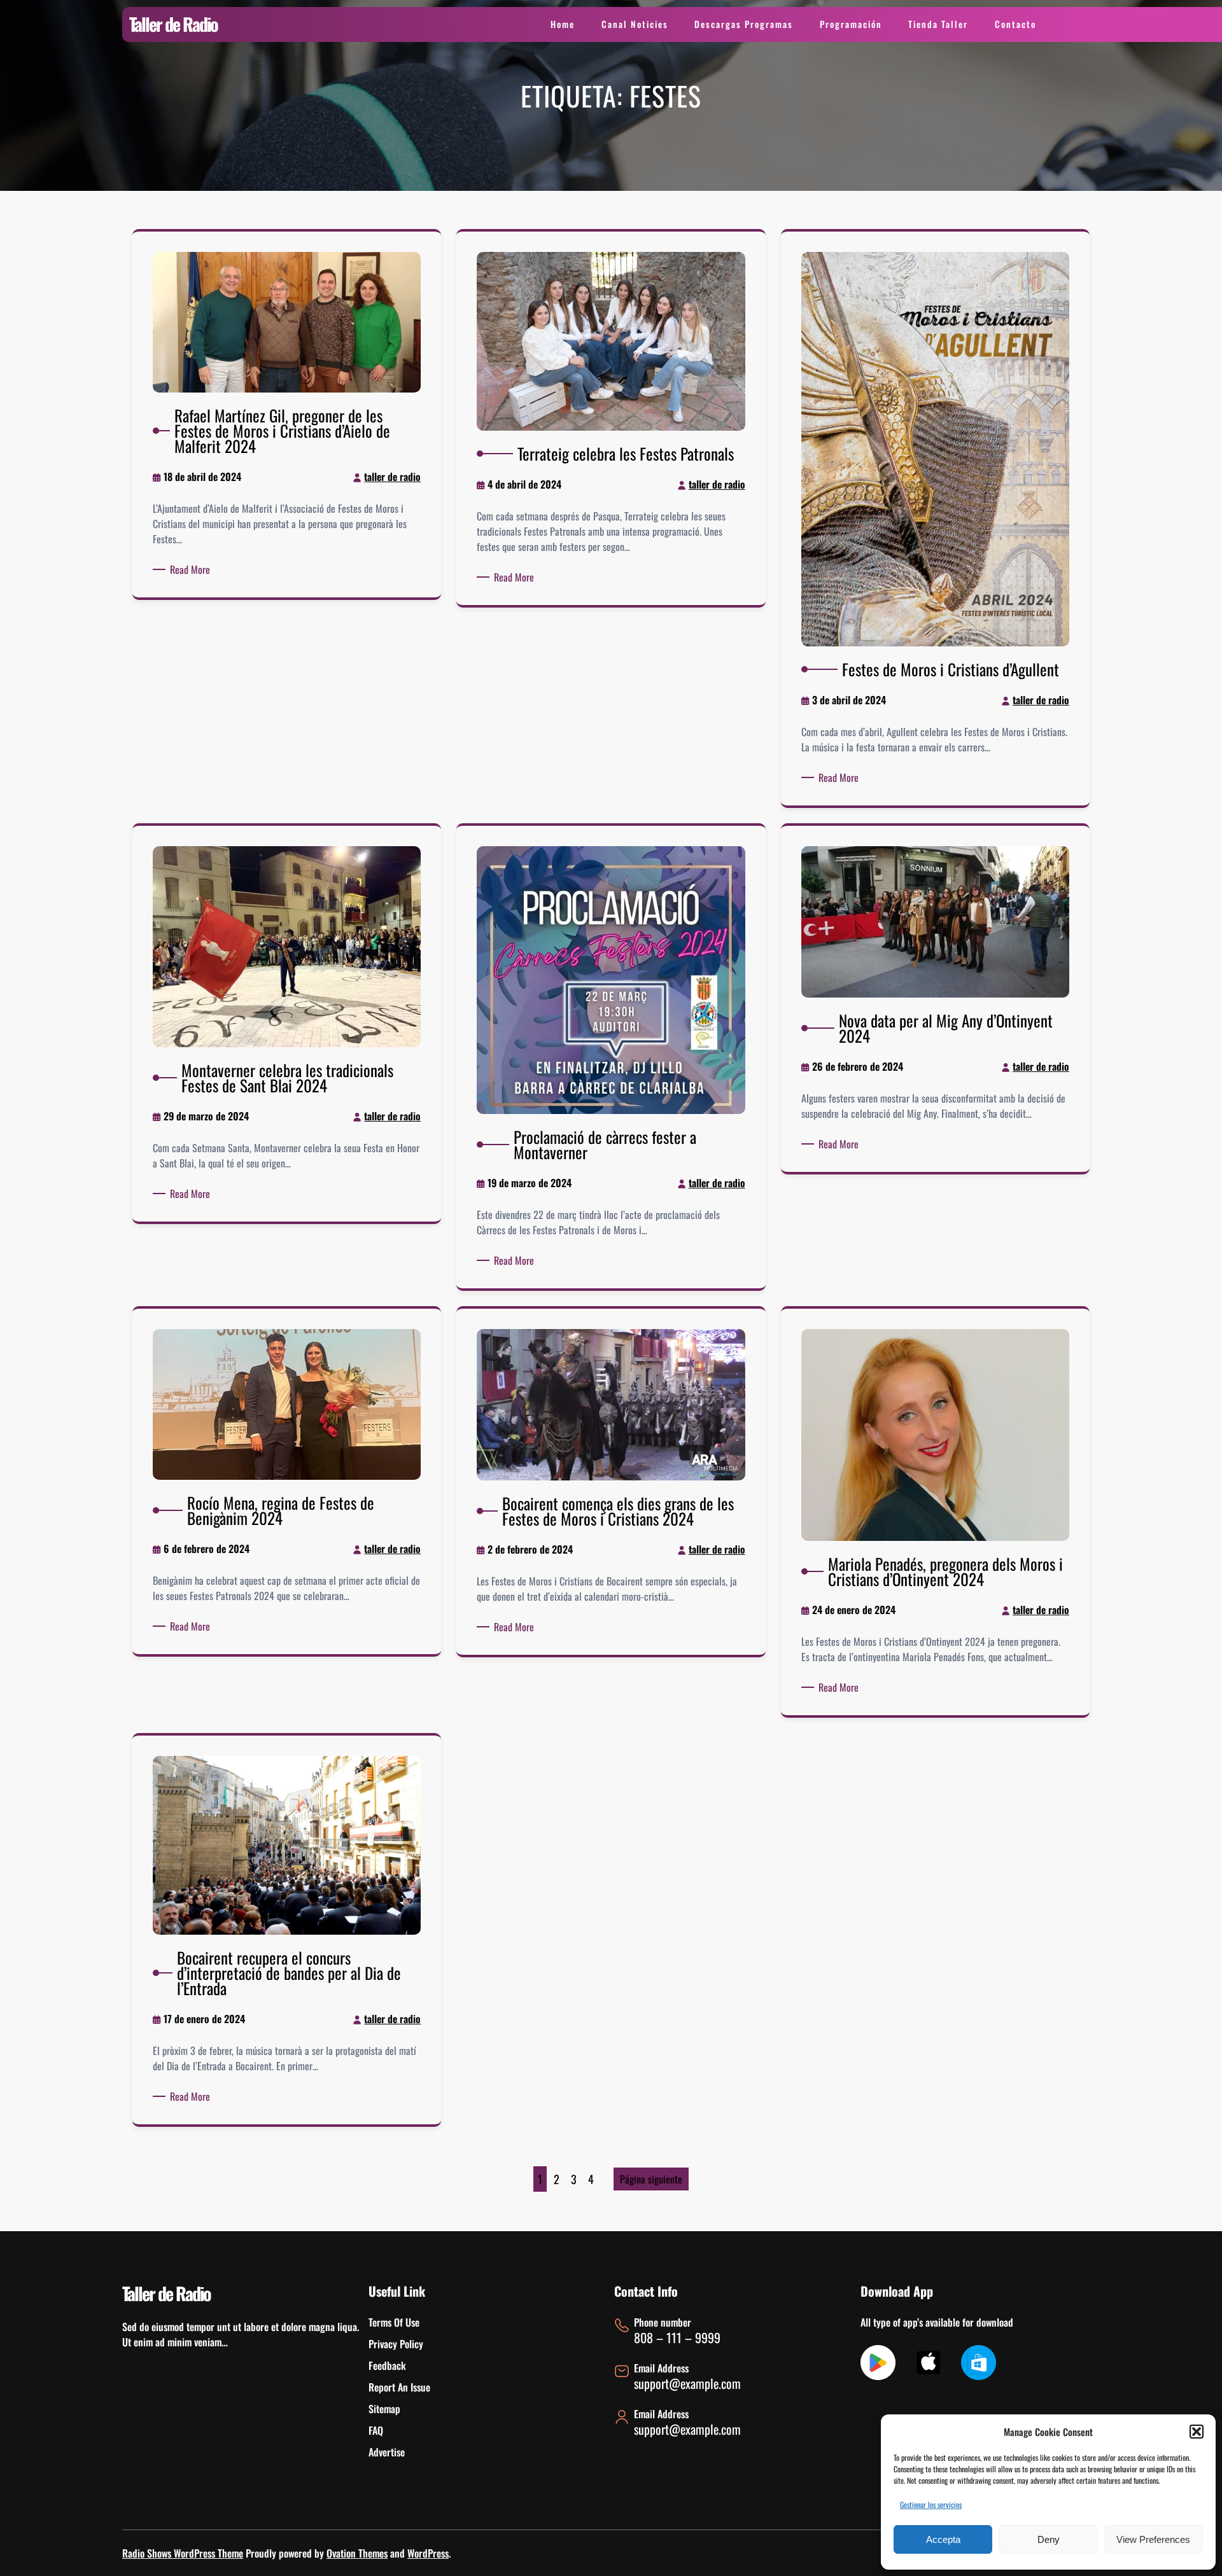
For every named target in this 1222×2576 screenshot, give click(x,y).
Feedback (387, 2365)
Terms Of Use (394, 2322)
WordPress (428, 2553)
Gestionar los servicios (931, 2504)
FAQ (376, 2430)
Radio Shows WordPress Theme (183, 2553)
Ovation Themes (357, 2553)
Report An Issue (399, 2387)
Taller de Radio (173, 24)
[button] (1197, 2432)
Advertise (387, 2452)
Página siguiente (651, 2179)
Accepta (943, 2539)
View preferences (1153, 2539)
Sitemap (384, 2409)
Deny (1049, 2539)
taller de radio (392, 477)
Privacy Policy (396, 2344)
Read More (192, 569)
